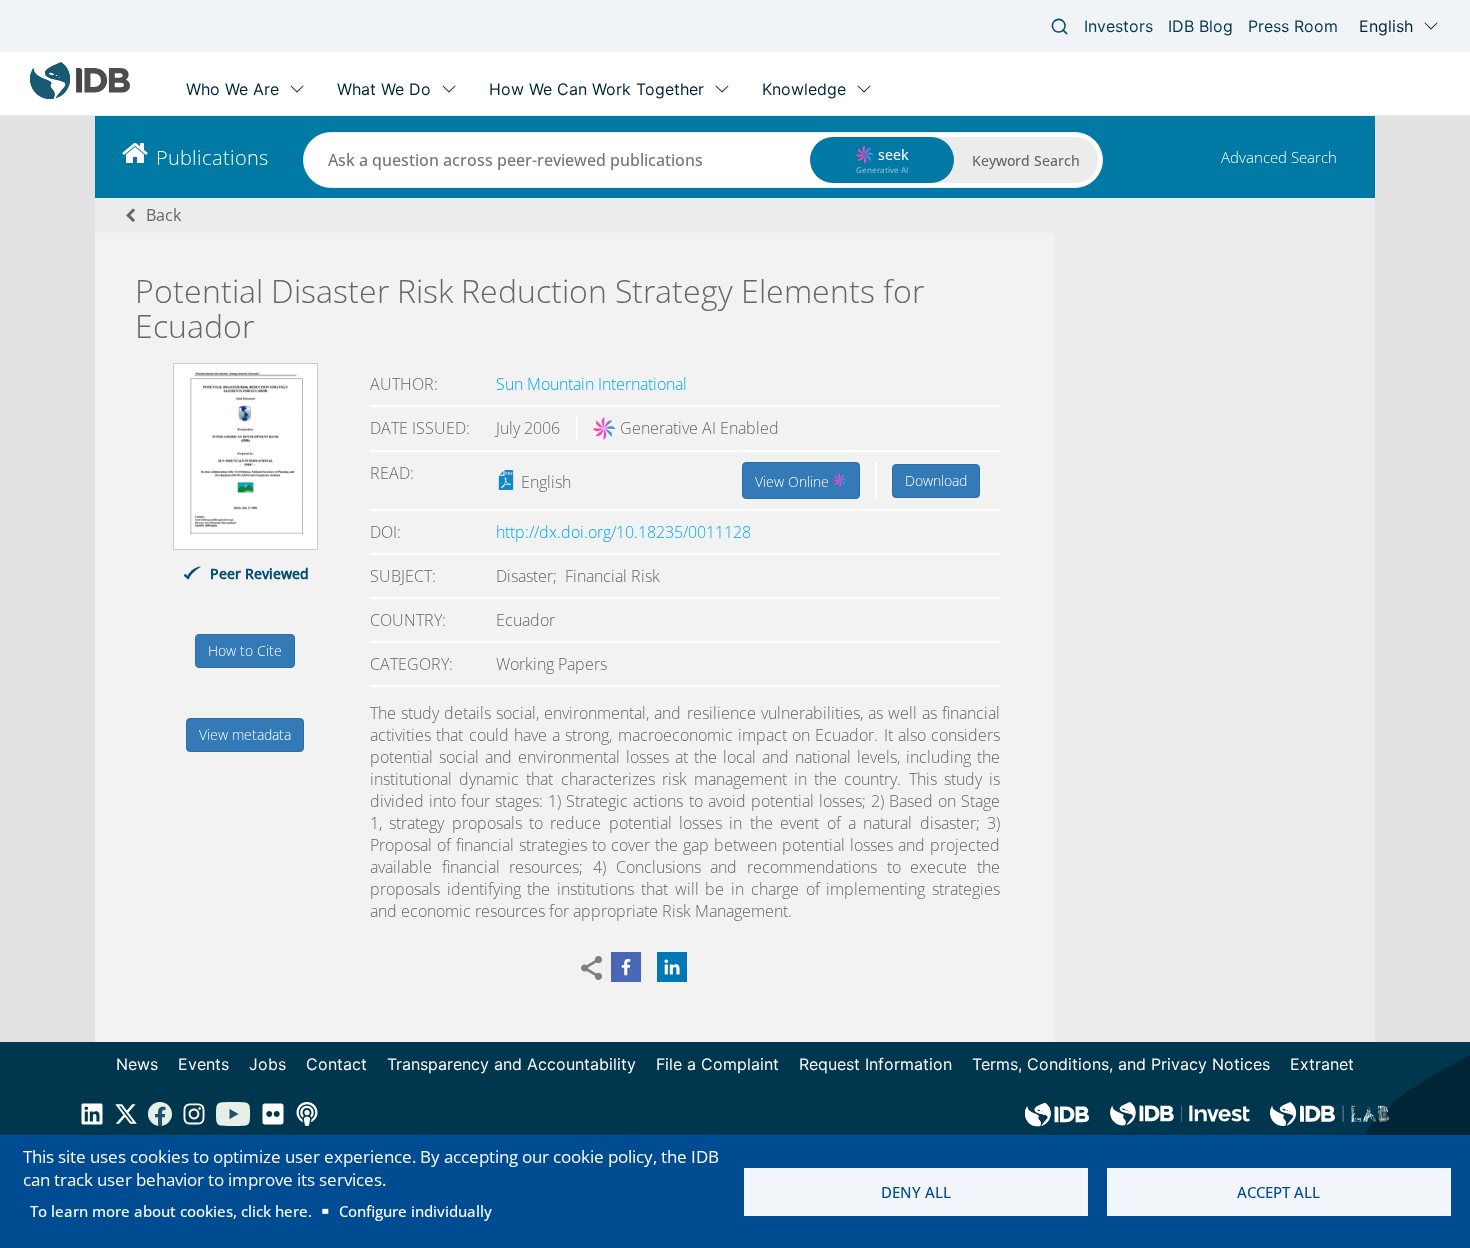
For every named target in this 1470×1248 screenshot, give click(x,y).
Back (163, 215)
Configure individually (415, 1211)
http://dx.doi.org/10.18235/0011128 (623, 532)
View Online (794, 481)
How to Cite (245, 650)
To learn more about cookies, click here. (171, 1211)
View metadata (245, 734)
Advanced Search (1279, 157)
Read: (392, 473)
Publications (212, 157)
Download (936, 480)
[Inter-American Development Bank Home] (80, 94)
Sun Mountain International (591, 384)
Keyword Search (1026, 160)
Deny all (916, 1192)
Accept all (1278, 1192)
